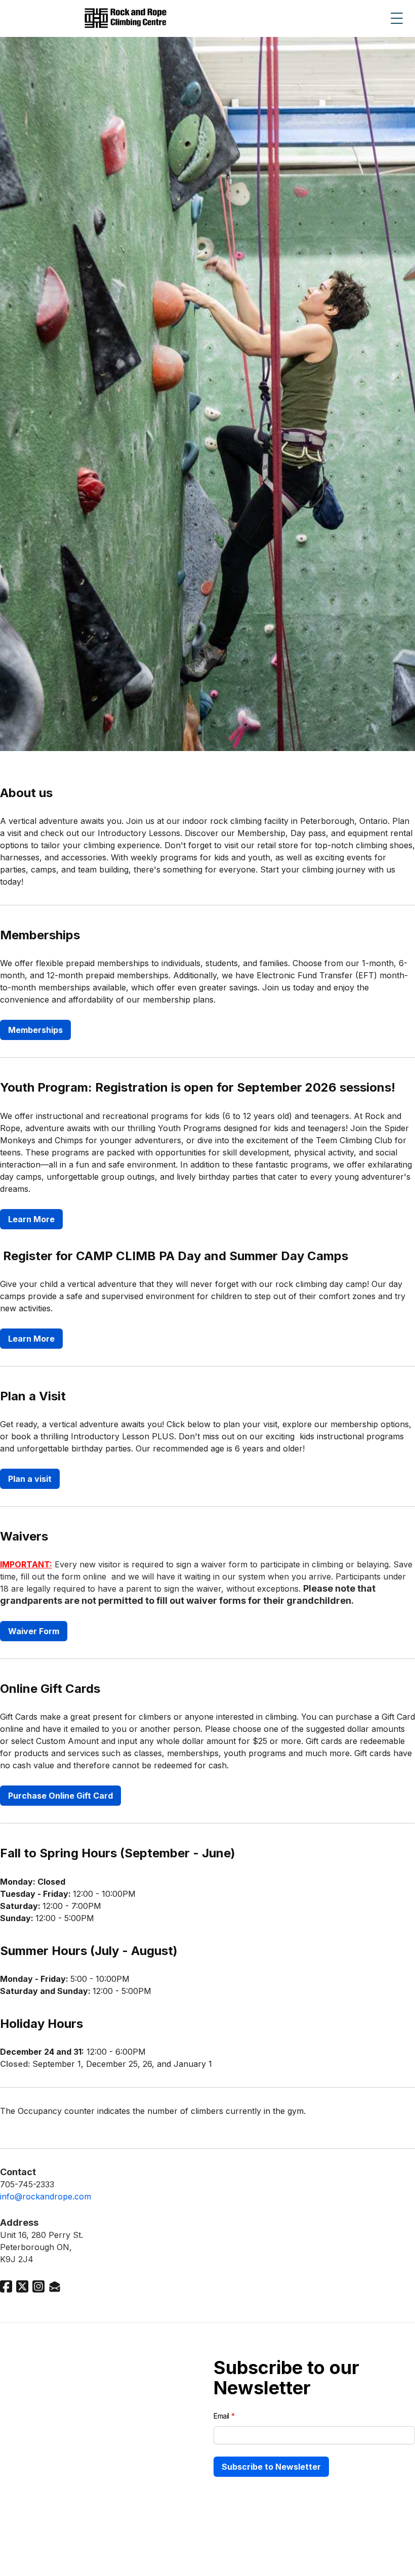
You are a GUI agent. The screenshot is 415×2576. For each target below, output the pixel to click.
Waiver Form (34, 1631)
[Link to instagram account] (38, 2286)
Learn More (31, 1219)
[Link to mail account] (55, 2286)
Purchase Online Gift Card (60, 1796)
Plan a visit (30, 1479)
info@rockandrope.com (46, 2196)
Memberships (35, 1030)
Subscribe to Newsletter (271, 2467)
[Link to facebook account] (6, 2286)
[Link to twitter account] (22, 2286)
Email (221, 2416)
